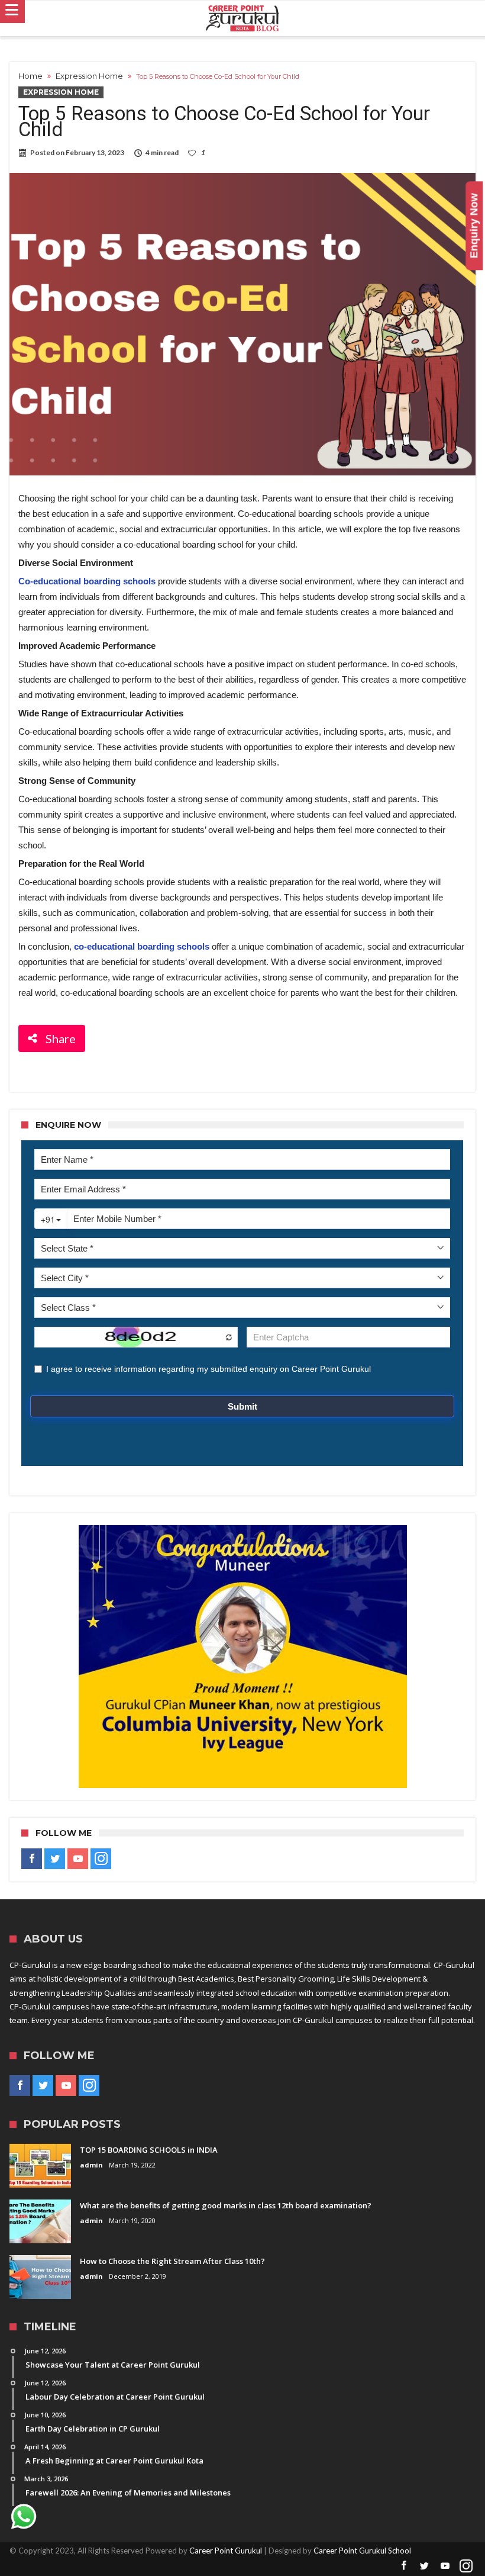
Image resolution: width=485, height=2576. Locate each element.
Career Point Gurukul (226, 2551)
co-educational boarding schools (142, 946)
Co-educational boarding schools (87, 581)
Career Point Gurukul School (362, 2551)
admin (91, 2165)
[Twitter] (55, 1859)
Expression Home (89, 76)
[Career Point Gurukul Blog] (242, 18)
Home (30, 76)
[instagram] (101, 1859)
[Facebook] (32, 1859)
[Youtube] (78, 1859)
